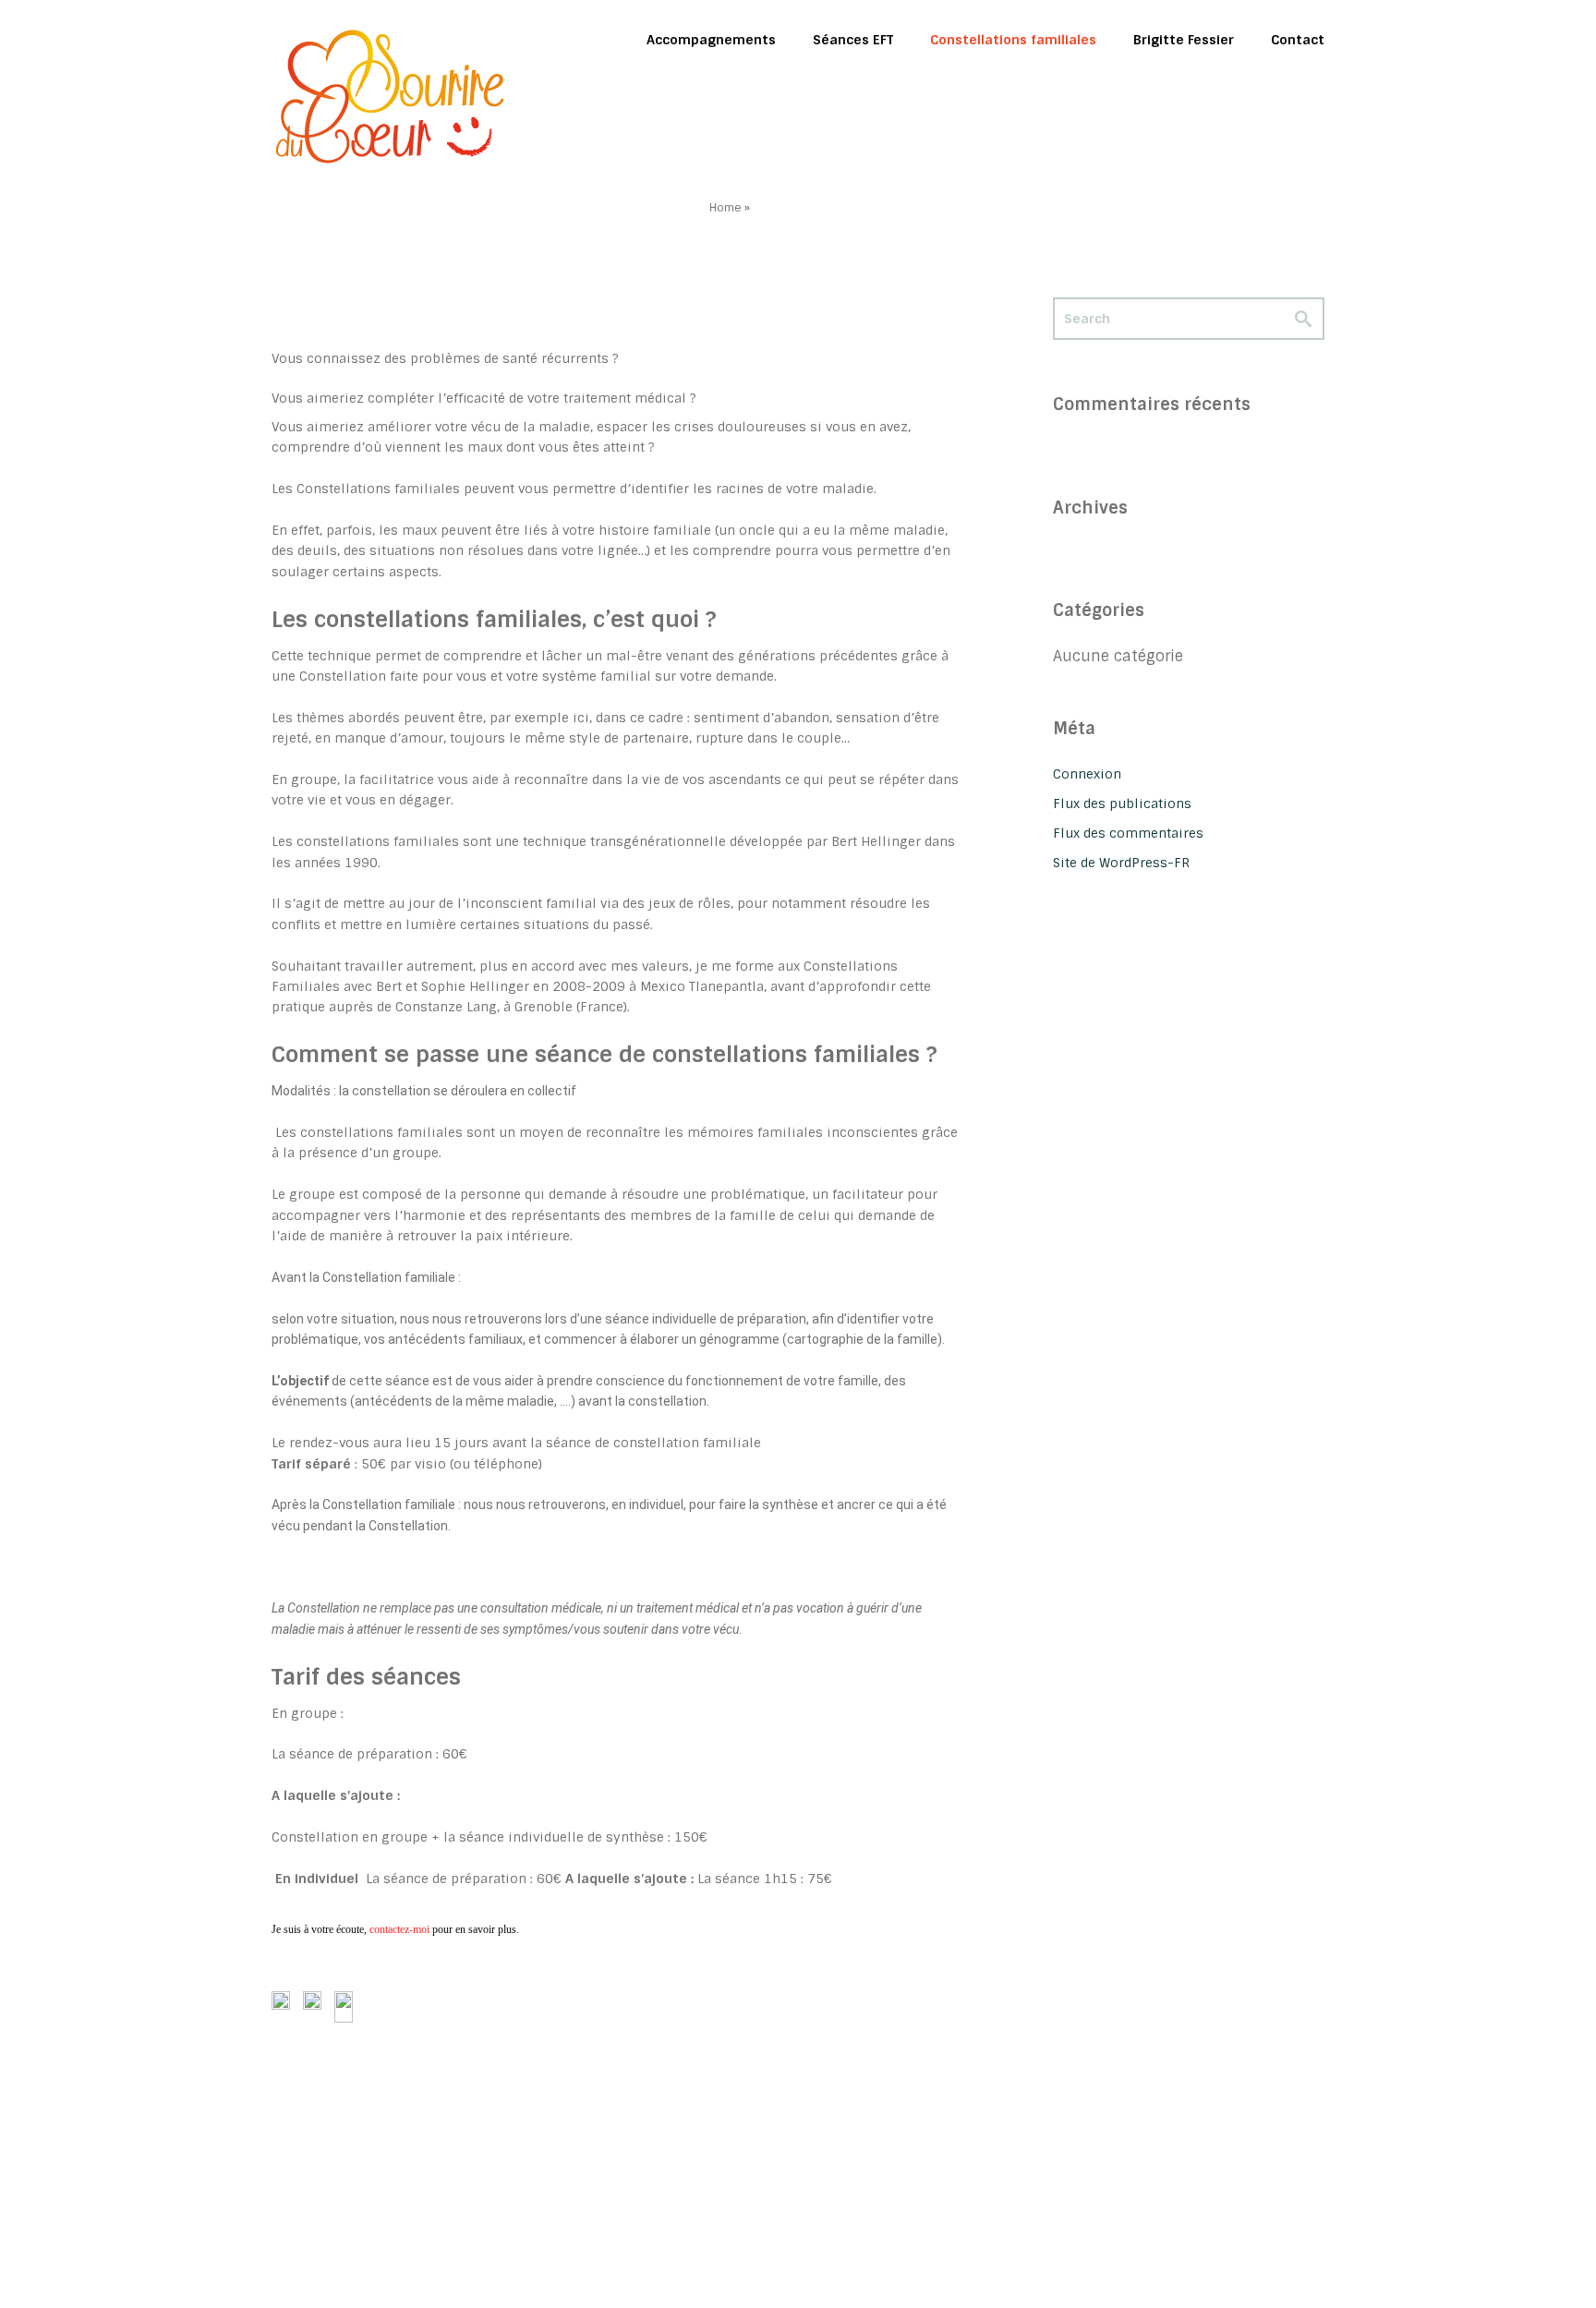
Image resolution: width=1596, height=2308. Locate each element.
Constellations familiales (1013, 40)
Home (725, 208)
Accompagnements (711, 40)
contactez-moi (401, 1929)
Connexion (1087, 774)
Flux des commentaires (1128, 833)
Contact (1298, 40)
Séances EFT (853, 40)
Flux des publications (1122, 804)
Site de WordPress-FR (1121, 863)
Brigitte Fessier (1184, 40)
